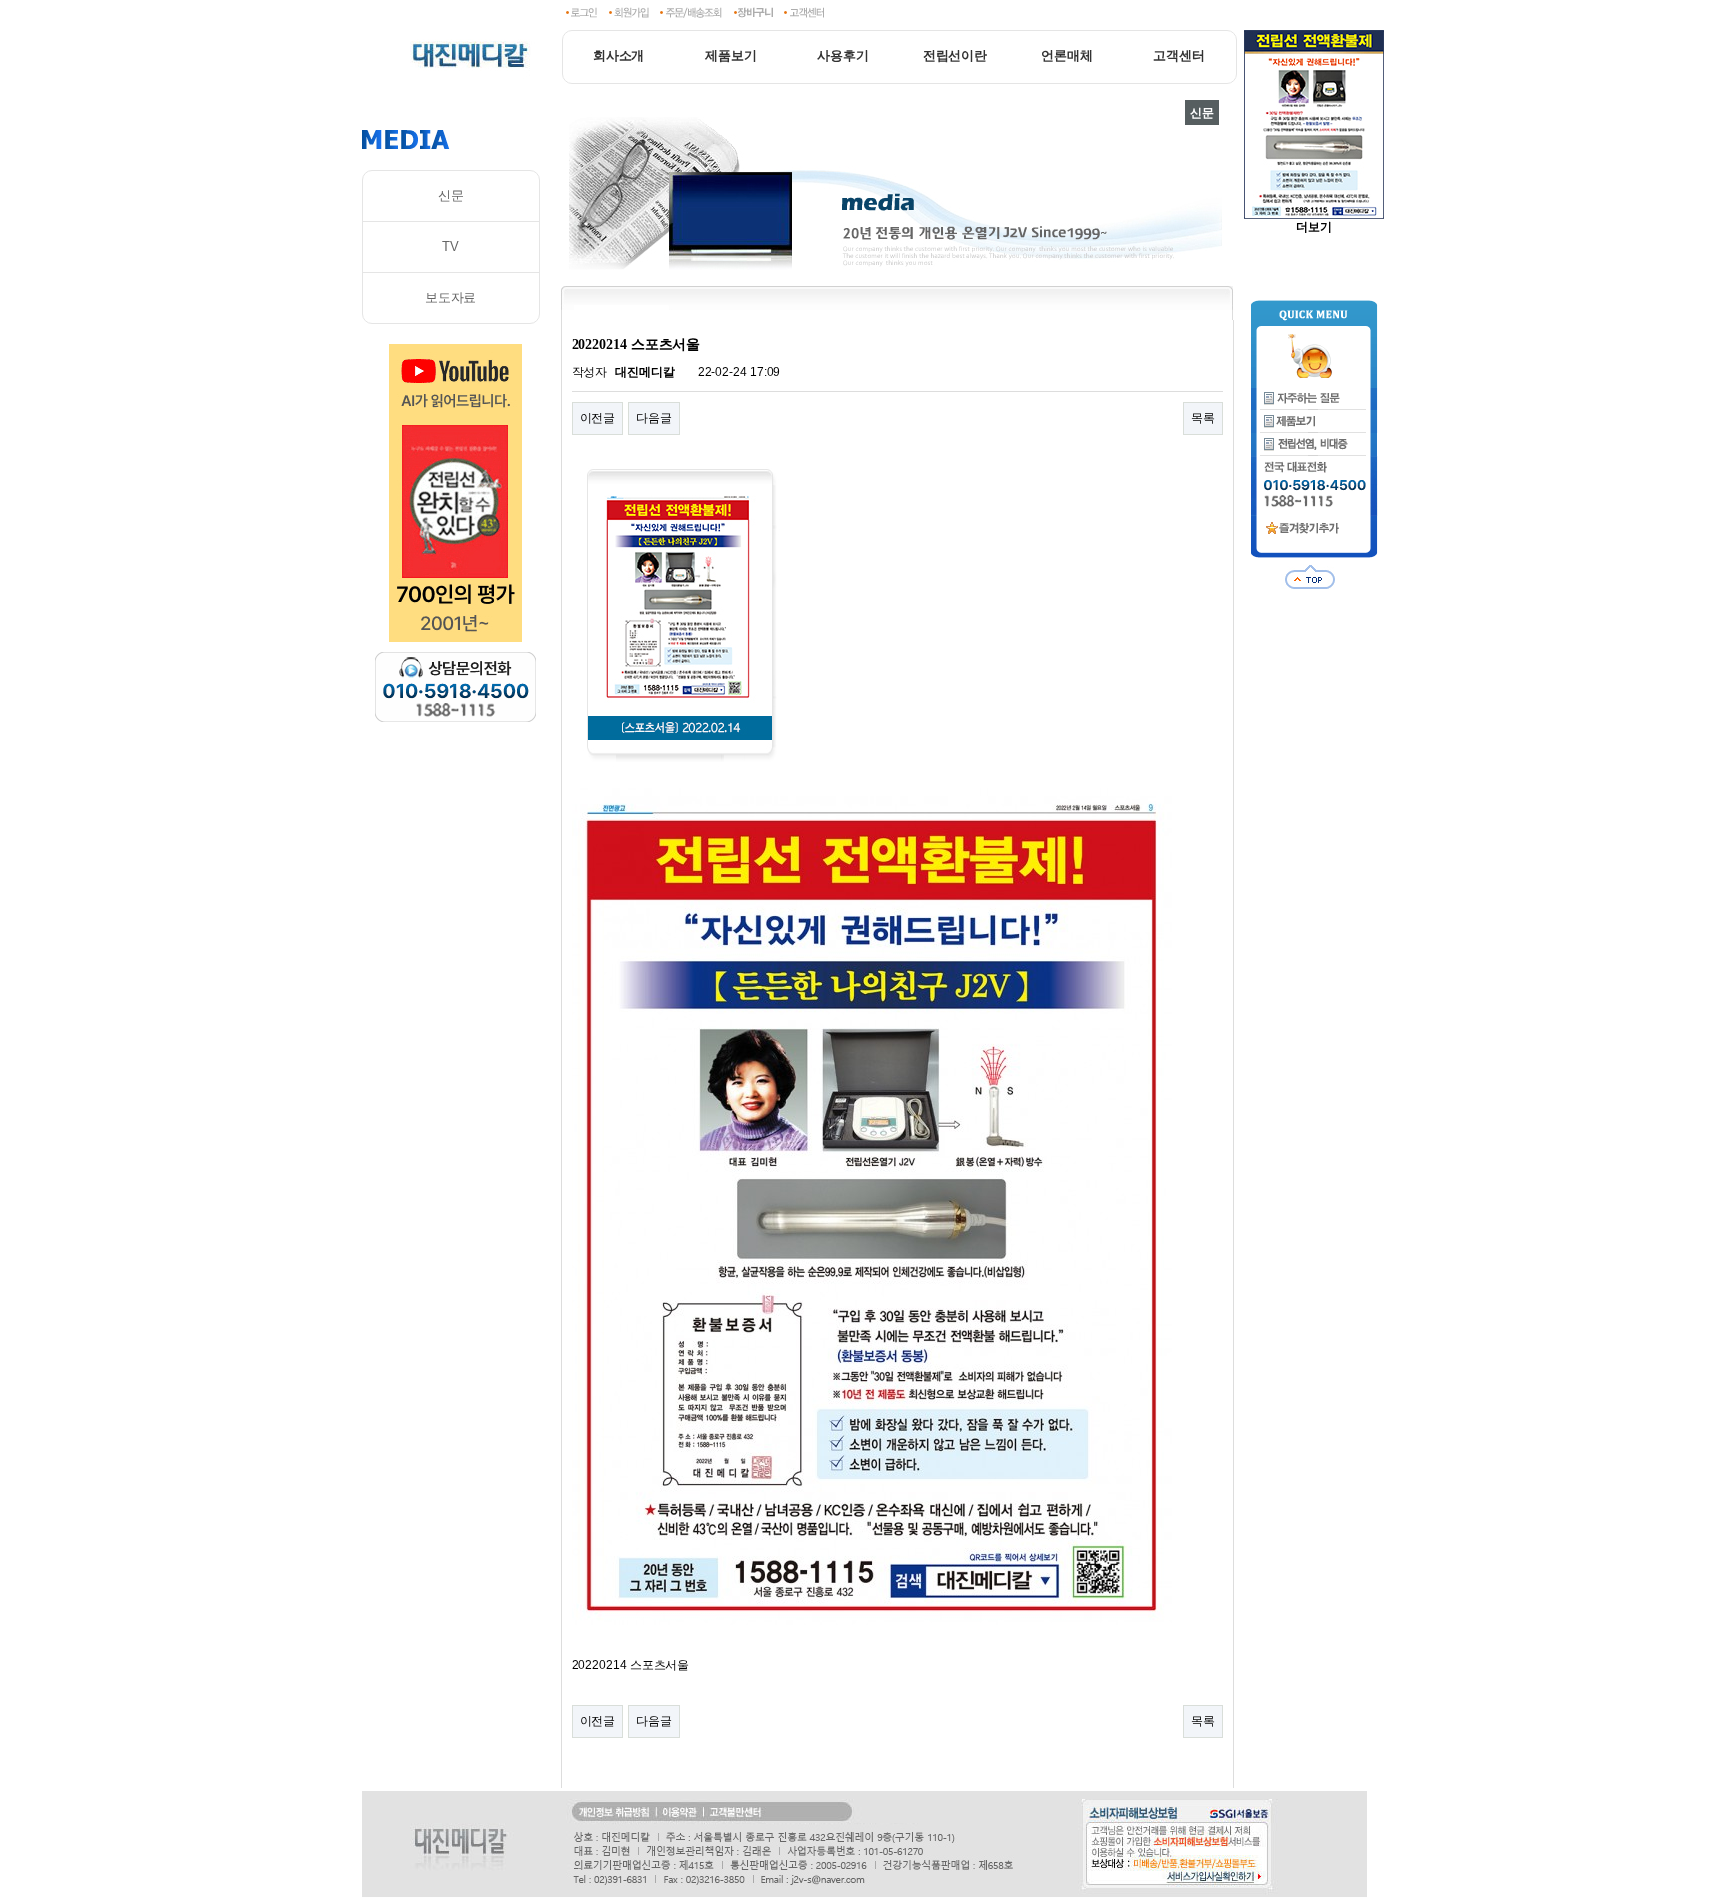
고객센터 (1179, 55)
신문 (451, 195)
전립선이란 (955, 55)
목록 (1203, 418)
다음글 (654, 418)
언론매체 (1067, 55)
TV (450, 246)
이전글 (598, 418)
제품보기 (731, 55)
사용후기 (843, 55)
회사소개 (619, 55)
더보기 (1314, 227)
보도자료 (451, 297)
